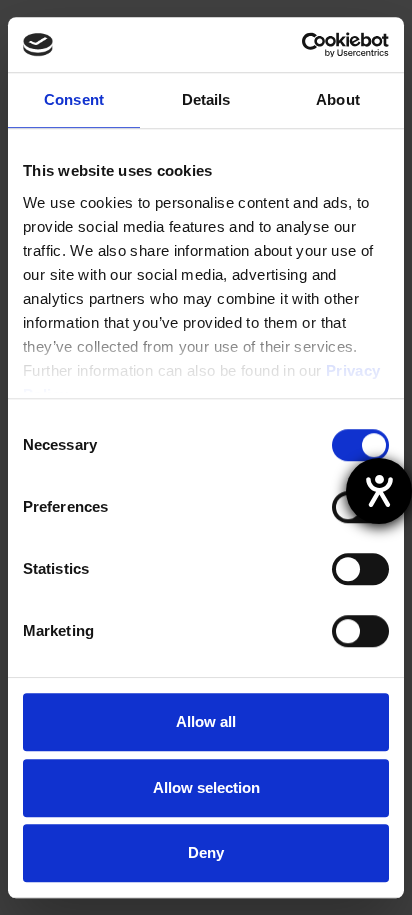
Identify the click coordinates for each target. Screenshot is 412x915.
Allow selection (206, 787)
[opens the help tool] (379, 491)
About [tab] (338, 99)
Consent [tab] (74, 99)
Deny (206, 852)
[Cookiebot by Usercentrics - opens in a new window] (301, 45)
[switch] (360, 569)
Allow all (206, 721)
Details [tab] (206, 99)
